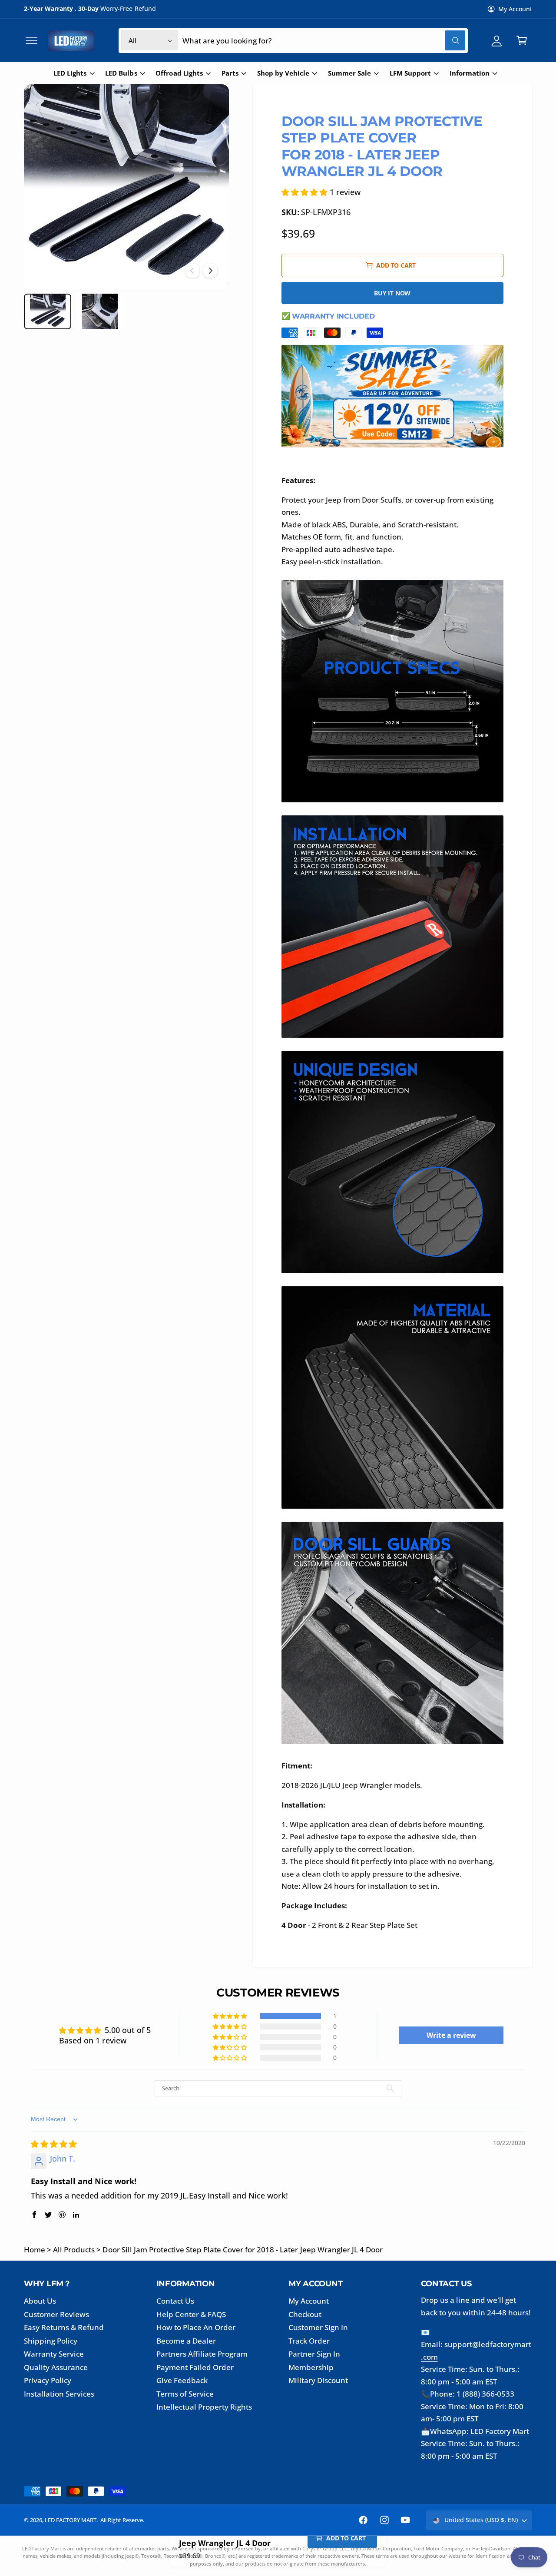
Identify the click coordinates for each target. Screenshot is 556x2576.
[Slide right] (210, 271)
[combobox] (324, 41)
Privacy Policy (48, 2380)
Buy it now (392, 293)
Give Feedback (182, 2380)
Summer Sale (349, 73)
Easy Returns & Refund (64, 2327)
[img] (54, 2144)
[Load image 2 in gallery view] (100, 311)
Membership (311, 2367)
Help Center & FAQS (191, 2314)
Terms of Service (185, 2394)
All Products (74, 2250)
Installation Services (59, 2394)
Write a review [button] (451, 2035)
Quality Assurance (56, 2367)
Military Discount (318, 2380)
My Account (515, 9)
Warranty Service (54, 2354)
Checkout (305, 2314)
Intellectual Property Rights (204, 2407)
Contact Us (175, 2301)
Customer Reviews (56, 2314)
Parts (230, 73)
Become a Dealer (186, 2341)
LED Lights (70, 73)
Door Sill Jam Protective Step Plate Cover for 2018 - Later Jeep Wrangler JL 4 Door (242, 2250)
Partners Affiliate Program (202, 2354)
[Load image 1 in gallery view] (48, 311)
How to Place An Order (196, 2327)
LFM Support (410, 73)
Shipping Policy (51, 2341)
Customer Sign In (318, 2327)
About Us (40, 2301)
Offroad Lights (179, 73)
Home (35, 2250)
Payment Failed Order (195, 2367)
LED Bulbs (121, 73)
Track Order (309, 2341)
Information (470, 73)
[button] (31, 41)
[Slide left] (192, 271)
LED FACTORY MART (71, 2520)
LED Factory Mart (500, 2431)
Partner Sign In (314, 2354)
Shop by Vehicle (283, 73)
